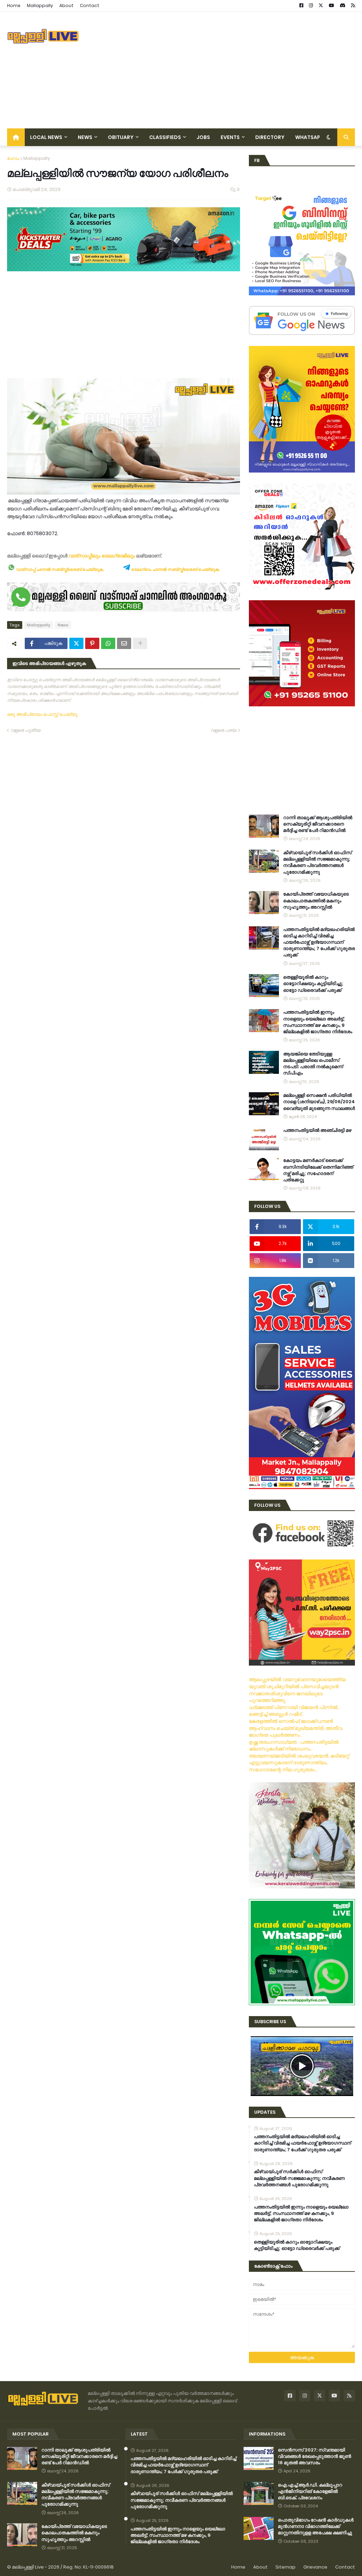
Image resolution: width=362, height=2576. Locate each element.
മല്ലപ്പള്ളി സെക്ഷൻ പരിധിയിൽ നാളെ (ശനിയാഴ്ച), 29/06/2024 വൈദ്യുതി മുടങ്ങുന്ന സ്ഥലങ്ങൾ (319, 1102)
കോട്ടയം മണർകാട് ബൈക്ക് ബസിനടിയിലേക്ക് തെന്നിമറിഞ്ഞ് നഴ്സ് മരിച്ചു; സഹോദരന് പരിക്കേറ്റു (318, 1170)
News (63, 625)
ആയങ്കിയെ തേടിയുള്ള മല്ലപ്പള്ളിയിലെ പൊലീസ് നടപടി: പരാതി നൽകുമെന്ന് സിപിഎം (313, 1064)
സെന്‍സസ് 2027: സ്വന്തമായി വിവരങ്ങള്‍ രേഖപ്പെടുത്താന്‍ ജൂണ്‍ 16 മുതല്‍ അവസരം (314, 2456)
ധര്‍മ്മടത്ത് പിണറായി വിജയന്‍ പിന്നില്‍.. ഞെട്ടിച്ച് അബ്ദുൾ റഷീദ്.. (294, 1711)
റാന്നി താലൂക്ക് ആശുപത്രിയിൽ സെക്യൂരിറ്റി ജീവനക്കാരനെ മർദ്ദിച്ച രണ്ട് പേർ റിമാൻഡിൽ (318, 824)
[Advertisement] (226, 70)
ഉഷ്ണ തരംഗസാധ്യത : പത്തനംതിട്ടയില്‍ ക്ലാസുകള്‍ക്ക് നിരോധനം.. (294, 1746)
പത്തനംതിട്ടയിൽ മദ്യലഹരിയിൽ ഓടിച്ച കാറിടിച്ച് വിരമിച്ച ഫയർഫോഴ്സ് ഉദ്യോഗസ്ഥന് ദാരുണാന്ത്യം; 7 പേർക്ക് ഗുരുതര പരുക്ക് (319, 942)
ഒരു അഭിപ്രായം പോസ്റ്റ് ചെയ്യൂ (42, 714)
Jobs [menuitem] (203, 137)
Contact (90, 5)
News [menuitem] (85, 137)
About (66, 5)
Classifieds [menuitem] (165, 137)
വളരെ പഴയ (224, 730)
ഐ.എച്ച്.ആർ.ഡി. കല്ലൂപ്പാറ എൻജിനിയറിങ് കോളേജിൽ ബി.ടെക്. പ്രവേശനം (310, 2491)
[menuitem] (16, 137)
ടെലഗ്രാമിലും (118, 556)
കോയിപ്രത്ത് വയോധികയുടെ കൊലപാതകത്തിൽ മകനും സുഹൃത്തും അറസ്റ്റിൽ (316, 901)
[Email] (124, 643)
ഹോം (13, 158)
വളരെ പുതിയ (26, 730)
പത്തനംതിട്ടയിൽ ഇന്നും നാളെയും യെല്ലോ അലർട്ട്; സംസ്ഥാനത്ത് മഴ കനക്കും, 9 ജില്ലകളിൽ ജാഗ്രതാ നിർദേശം (318, 1022)
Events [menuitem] (230, 137)
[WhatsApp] (108, 643)
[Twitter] (76, 643)
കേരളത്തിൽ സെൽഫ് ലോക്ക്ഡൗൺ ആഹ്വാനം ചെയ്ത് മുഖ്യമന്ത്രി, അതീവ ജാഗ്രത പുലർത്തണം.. (296, 1728)
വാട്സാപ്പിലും (84, 556)
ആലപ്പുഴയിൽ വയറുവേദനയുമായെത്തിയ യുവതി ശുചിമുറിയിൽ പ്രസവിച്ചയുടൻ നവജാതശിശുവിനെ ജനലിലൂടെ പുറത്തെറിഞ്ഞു (297, 1690)
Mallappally (40, 5)
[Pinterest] (92, 643)
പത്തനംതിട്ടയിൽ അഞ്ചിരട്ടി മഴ (317, 1130)
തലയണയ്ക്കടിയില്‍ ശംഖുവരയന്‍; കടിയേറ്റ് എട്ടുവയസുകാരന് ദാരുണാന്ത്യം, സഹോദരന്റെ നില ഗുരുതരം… (299, 1763)
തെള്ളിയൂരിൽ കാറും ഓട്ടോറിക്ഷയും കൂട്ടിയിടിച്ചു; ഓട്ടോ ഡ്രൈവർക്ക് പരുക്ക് (313, 984)
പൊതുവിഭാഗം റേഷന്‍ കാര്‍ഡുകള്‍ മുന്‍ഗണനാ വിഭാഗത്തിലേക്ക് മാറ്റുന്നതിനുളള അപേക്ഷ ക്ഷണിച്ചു (316, 2526)
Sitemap (285, 2567)
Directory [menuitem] (270, 137)
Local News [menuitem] (46, 137)
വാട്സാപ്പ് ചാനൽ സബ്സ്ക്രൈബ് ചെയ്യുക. (59, 569)
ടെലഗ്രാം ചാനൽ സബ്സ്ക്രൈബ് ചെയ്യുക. (175, 569)
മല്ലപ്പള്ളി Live (28, 2567)
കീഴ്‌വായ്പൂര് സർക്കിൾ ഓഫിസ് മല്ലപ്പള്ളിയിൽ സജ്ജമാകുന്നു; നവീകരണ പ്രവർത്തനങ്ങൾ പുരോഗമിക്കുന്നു (317, 862)
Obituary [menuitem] (121, 137)
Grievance (315, 2567)
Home (14, 5)
